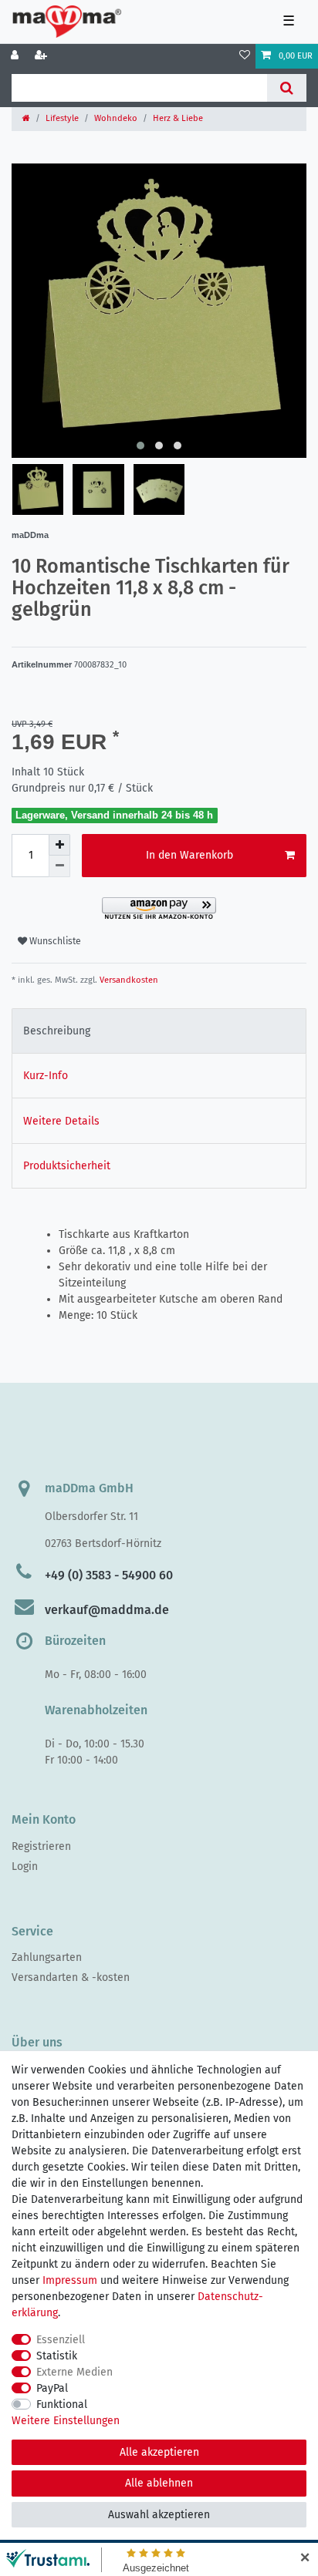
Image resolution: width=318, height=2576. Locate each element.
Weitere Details (61, 1121)
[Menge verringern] (59, 866)
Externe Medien (74, 2372)
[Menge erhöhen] (59, 845)
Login (25, 1866)
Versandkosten (128, 980)
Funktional (62, 2404)
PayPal (52, 2388)
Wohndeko (116, 118)
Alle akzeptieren (159, 2452)
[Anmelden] (16, 56)
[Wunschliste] (245, 56)
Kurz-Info (46, 1076)
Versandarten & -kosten (71, 1977)
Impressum (70, 2280)
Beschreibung (57, 1031)
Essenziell (61, 2340)
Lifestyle (62, 118)
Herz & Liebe (178, 118)
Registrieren (41, 1846)
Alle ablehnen (159, 2483)
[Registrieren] (42, 56)
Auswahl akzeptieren (159, 2515)
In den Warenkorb (189, 855)
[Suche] (287, 88)
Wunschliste (54, 941)
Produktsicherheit (67, 1166)
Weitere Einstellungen (66, 2421)
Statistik (57, 2356)
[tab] (159, 1031)
